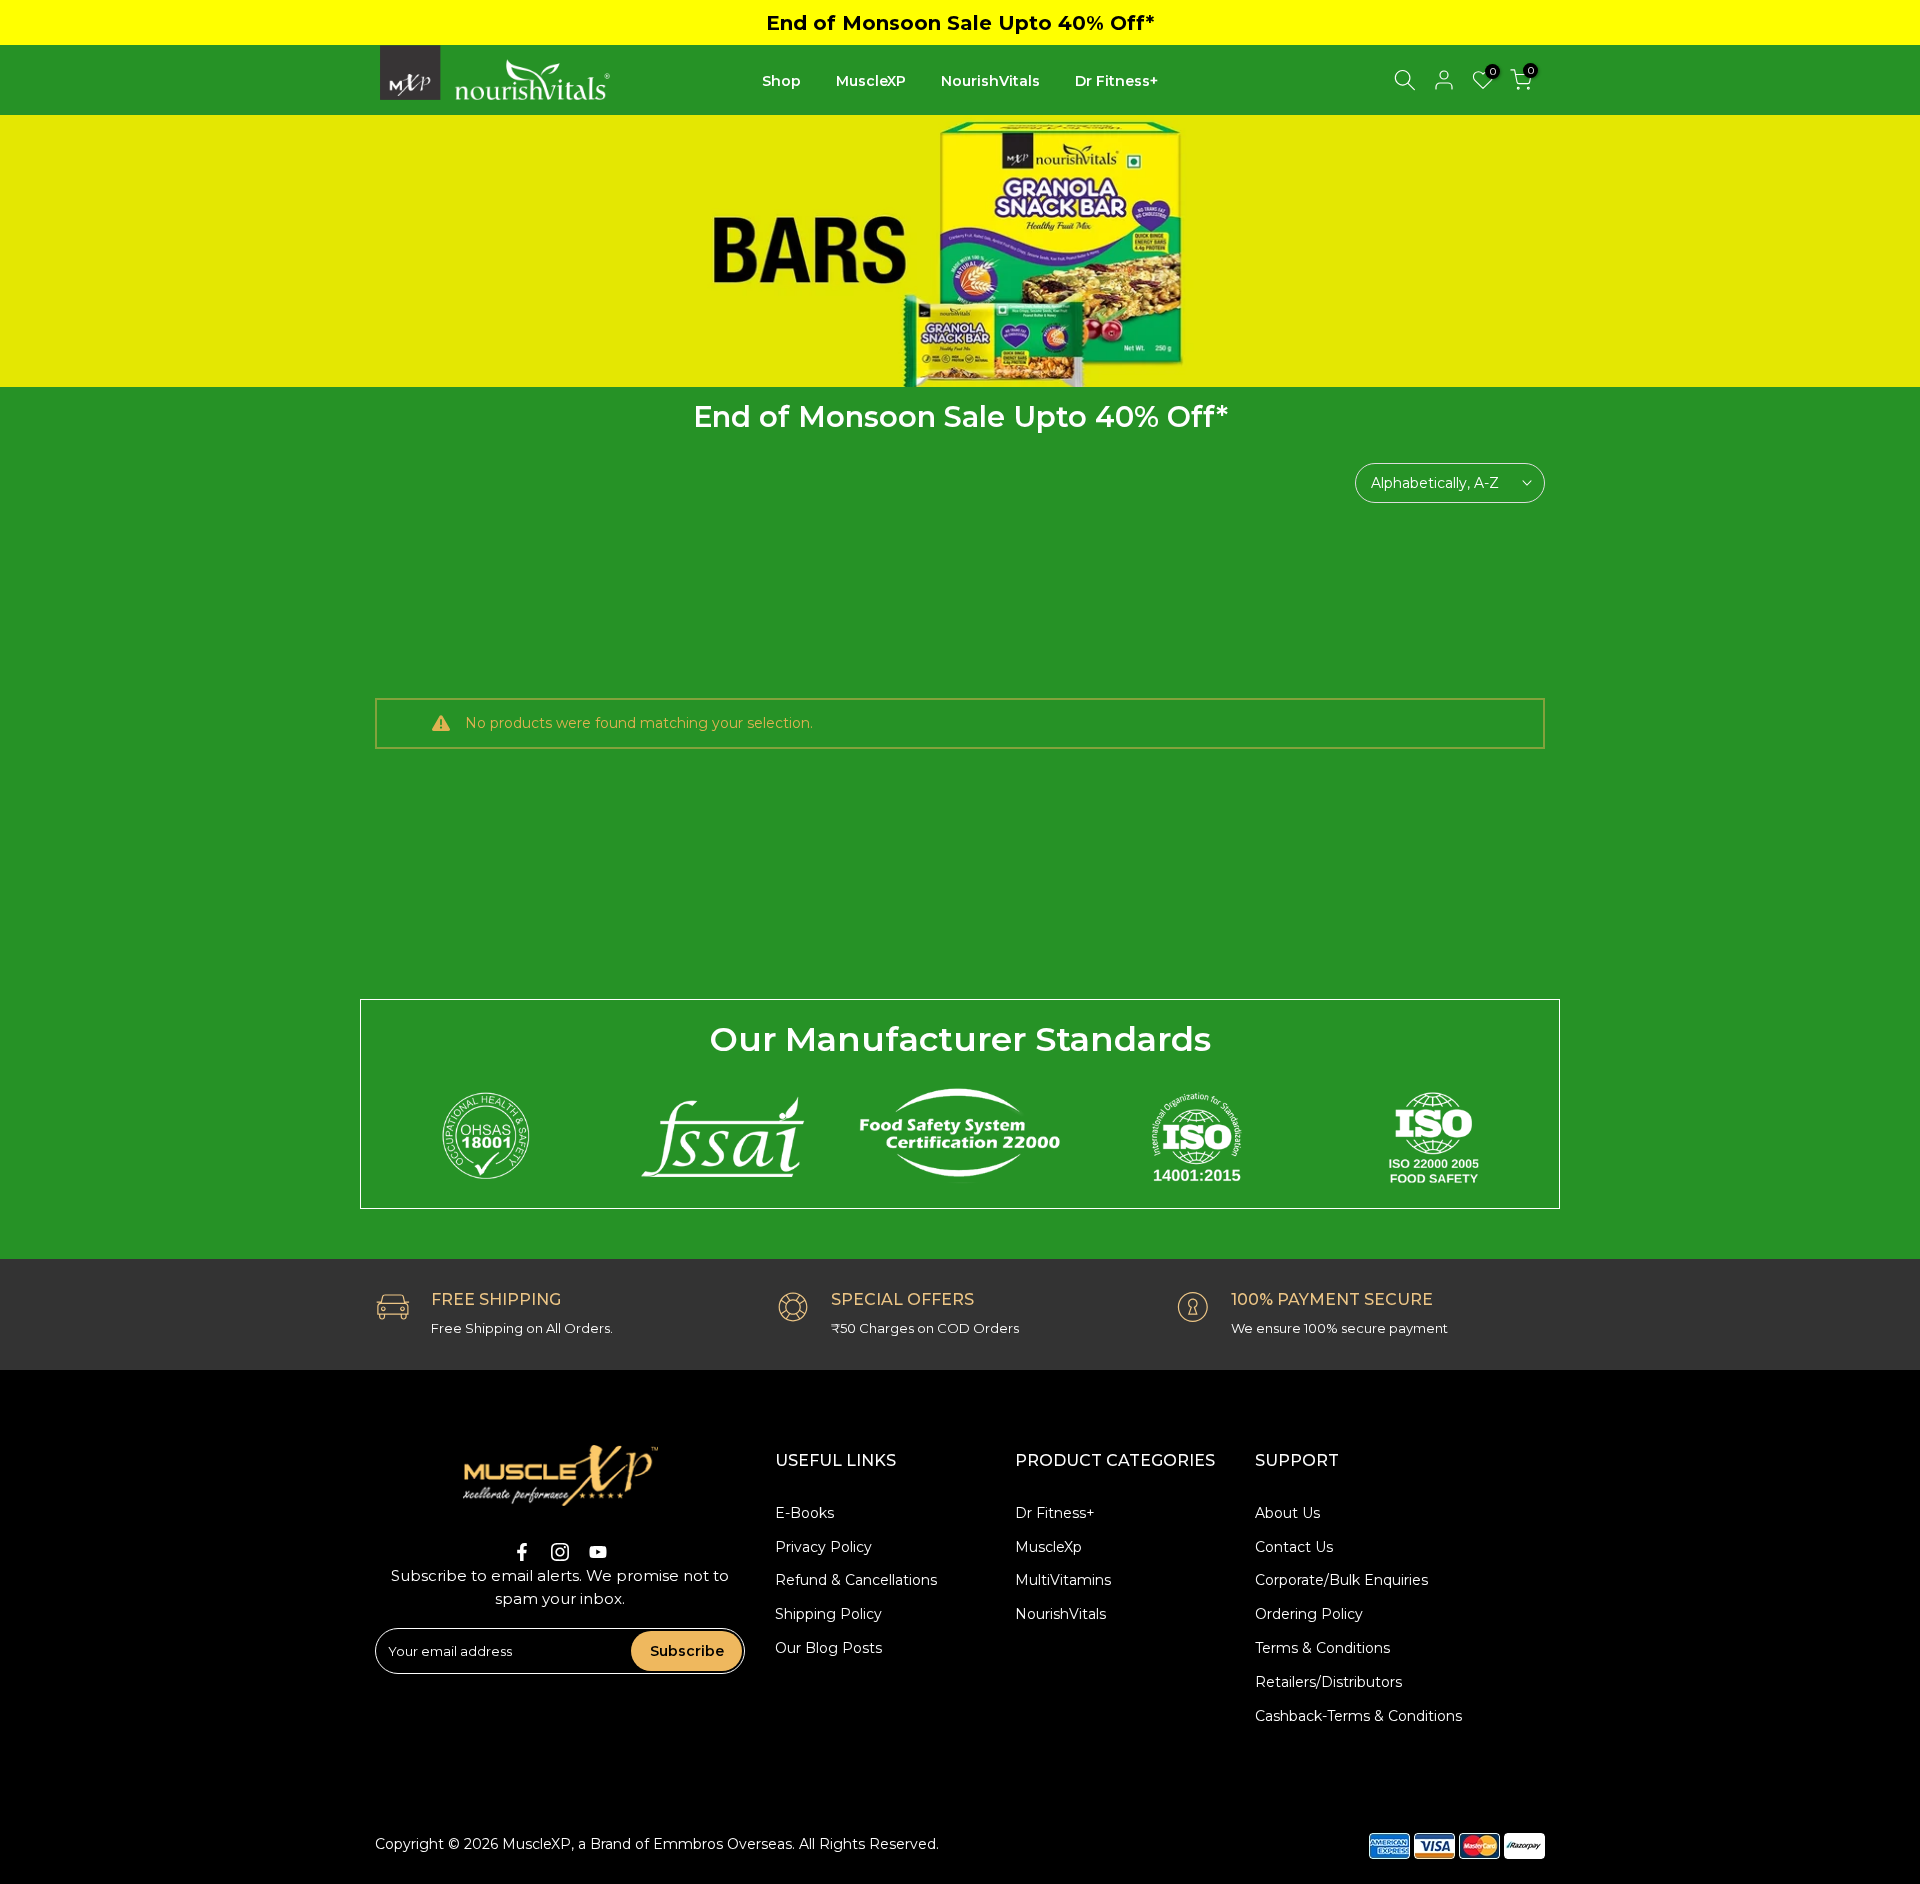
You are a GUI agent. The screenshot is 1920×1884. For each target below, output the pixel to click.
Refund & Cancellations (856, 1580)
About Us (1287, 1513)
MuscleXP (871, 81)
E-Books (804, 1513)
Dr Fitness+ (1116, 81)
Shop (781, 81)
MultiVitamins (1063, 1580)
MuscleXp (1048, 1547)
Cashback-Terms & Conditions (1358, 1716)
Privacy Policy (823, 1547)
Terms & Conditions (1322, 1648)
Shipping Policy (828, 1614)
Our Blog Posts (828, 1648)
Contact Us (1294, 1547)
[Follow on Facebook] (522, 1552)
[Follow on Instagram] (560, 1552)
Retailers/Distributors (1328, 1682)
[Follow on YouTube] (598, 1552)
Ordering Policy (1309, 1614)
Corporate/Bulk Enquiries (1341, 1580)
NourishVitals (990, 81)
